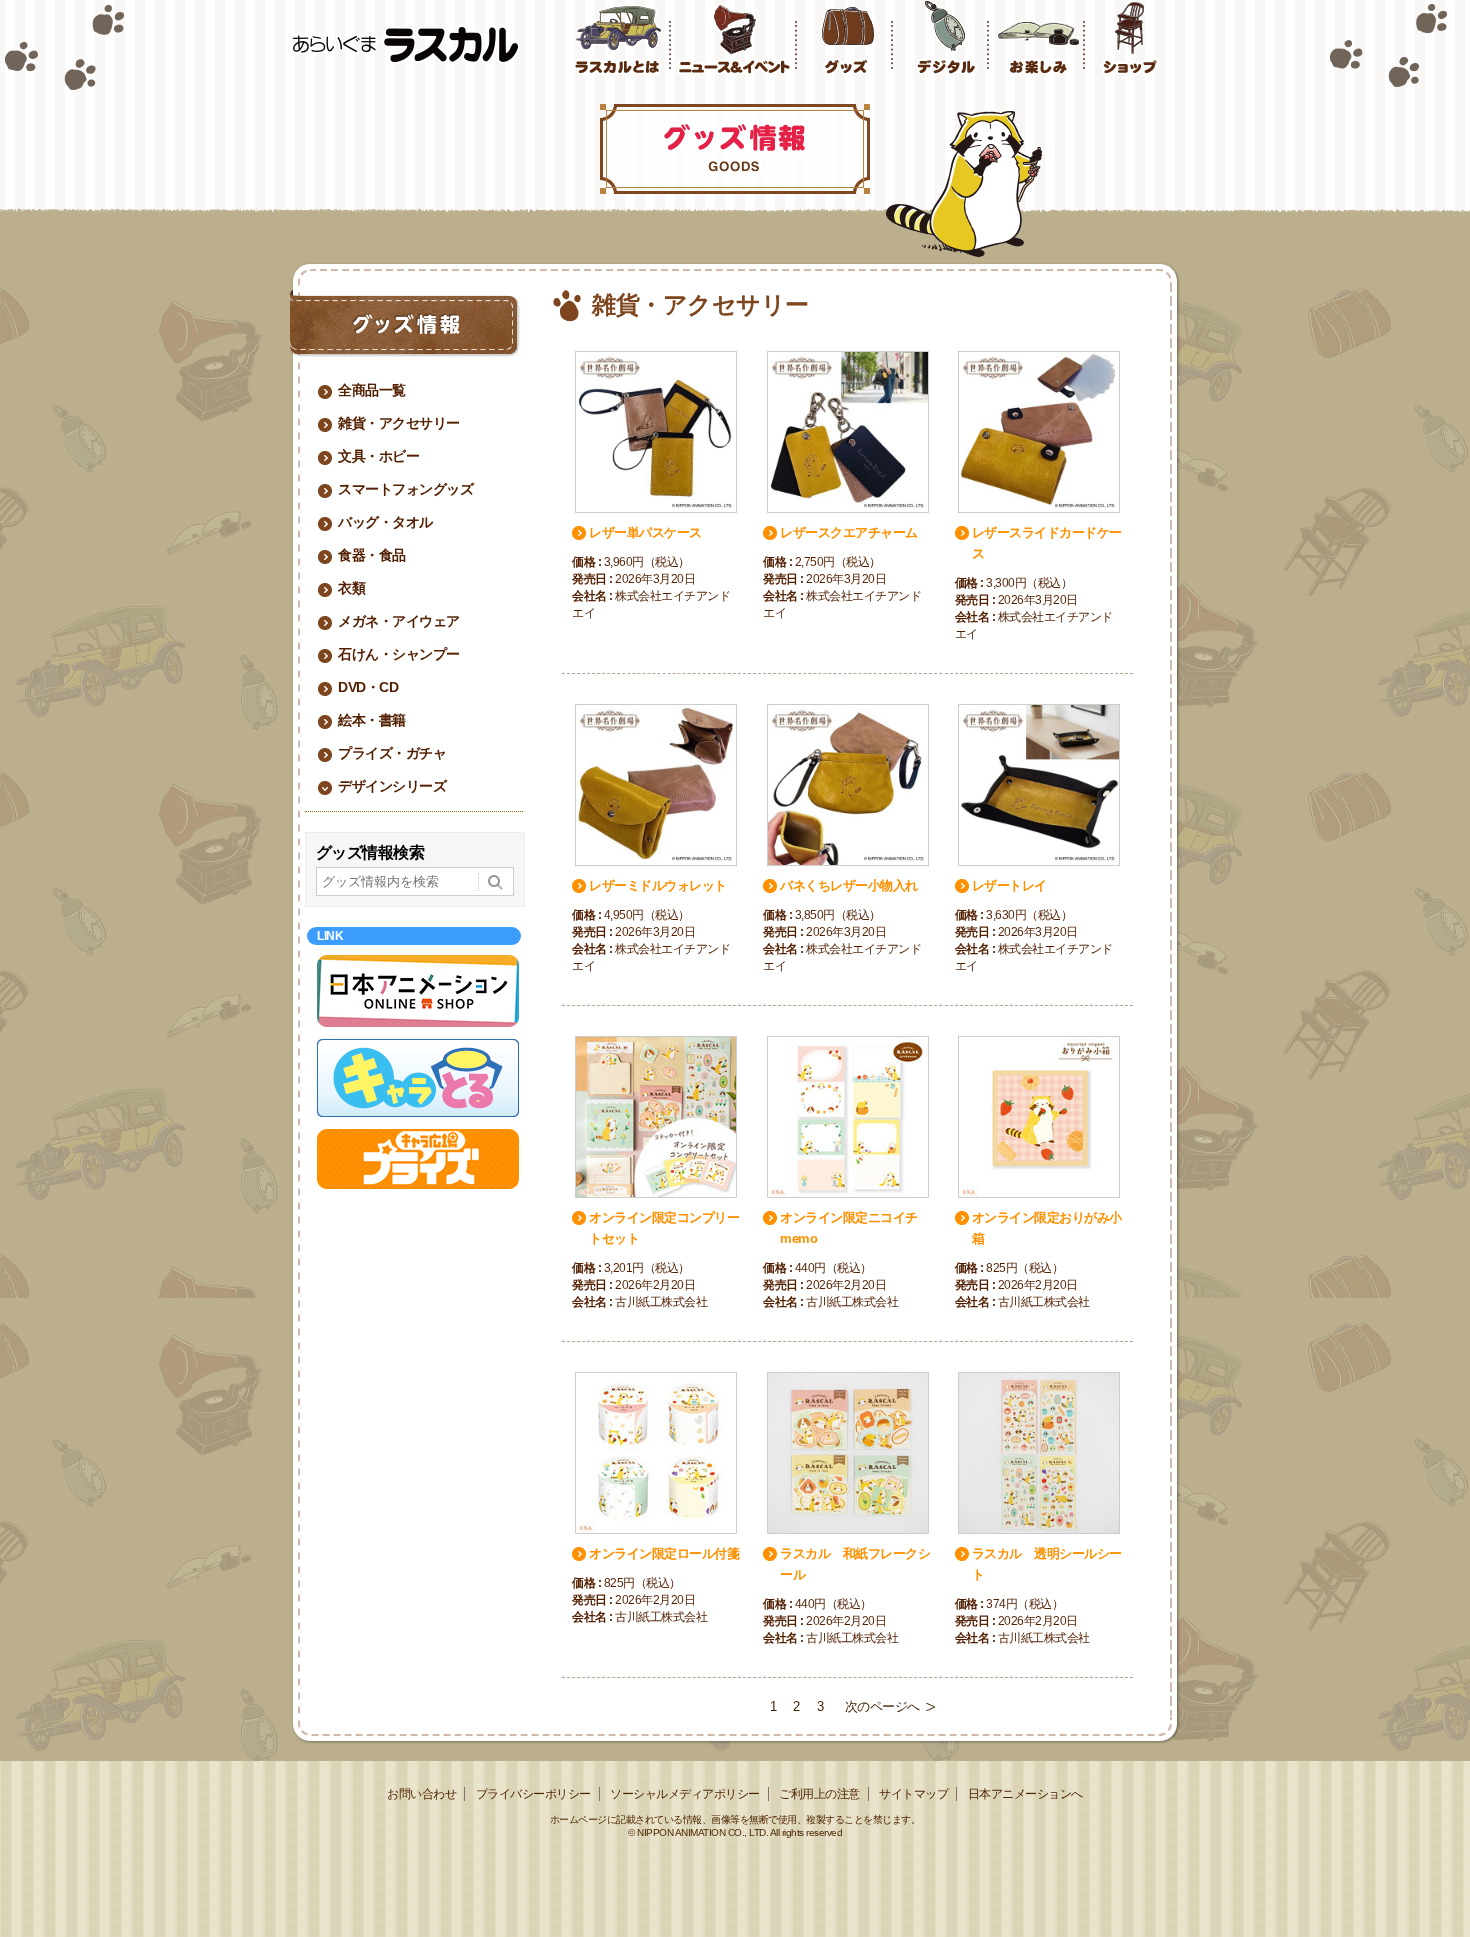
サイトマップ (913, 1794)
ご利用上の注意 (819, 1794)
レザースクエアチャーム (849, 532)
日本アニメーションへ (1025, 1794)
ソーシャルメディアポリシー (685, 1794)
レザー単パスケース (645, 532)
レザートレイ (1009, 885)
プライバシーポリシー (533, 1794)
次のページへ (882, 1706)
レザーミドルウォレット (658, 885)
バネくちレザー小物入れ (849, 885)
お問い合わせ (421, 1794)
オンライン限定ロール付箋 (664, 1553)
